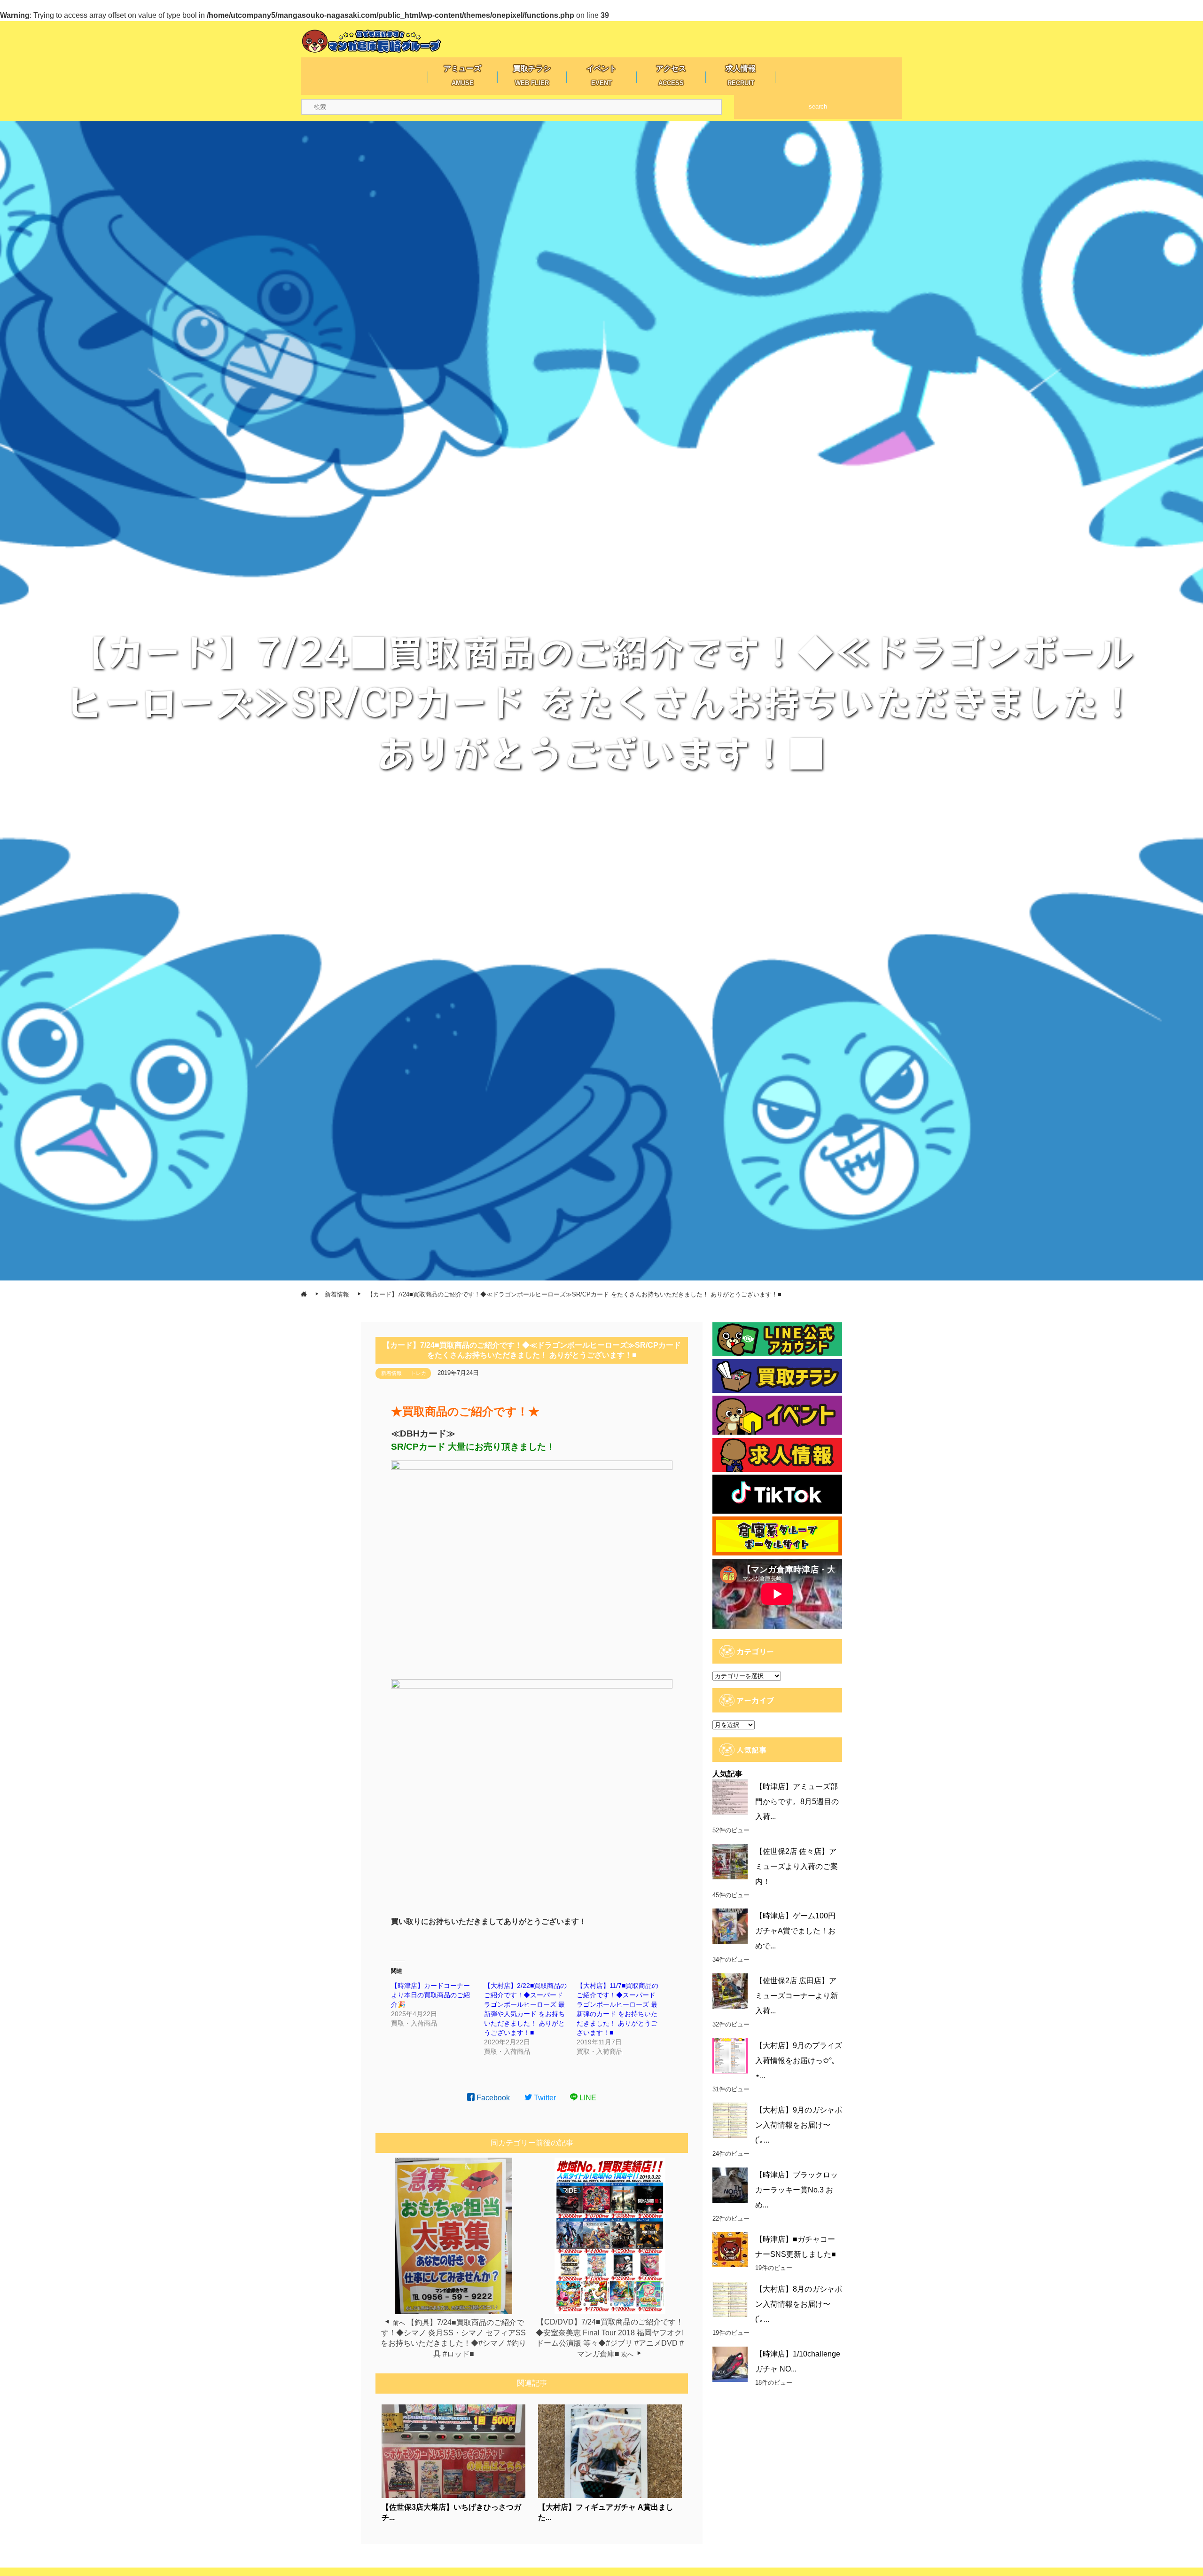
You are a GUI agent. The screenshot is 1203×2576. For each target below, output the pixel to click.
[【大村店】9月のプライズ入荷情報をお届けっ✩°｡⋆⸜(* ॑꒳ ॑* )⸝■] (730, 2056)
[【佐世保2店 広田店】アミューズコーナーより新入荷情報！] (730, 1991)
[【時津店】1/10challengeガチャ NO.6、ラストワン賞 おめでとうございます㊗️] (730, 2364)
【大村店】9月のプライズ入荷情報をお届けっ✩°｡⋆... (799, 2061)
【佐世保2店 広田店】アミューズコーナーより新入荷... (797, 1996)
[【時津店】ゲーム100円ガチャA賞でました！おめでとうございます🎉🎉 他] (730, 1926)
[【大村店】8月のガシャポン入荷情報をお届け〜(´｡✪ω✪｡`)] (730, 2299)
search (818, 106)
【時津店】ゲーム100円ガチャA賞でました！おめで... (795, 1931)
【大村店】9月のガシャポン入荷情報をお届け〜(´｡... (799, 2125)
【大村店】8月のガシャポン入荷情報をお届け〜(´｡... (799, 2304)
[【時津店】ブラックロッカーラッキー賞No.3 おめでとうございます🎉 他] (730, 2185)
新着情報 (391, 1373)
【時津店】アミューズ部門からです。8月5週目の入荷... (797, 1802)
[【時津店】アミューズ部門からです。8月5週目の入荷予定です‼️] (730, 1797)
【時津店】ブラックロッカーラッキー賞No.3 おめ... (797, 2190)
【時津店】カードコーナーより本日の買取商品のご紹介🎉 (430, 1995)
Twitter (544, 2098)
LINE (587, 2098)
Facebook (492, 2098)
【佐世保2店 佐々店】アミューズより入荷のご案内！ (797, 1866)
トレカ (418, 1373)
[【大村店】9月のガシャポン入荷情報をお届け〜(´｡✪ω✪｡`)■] (730, 2120)
